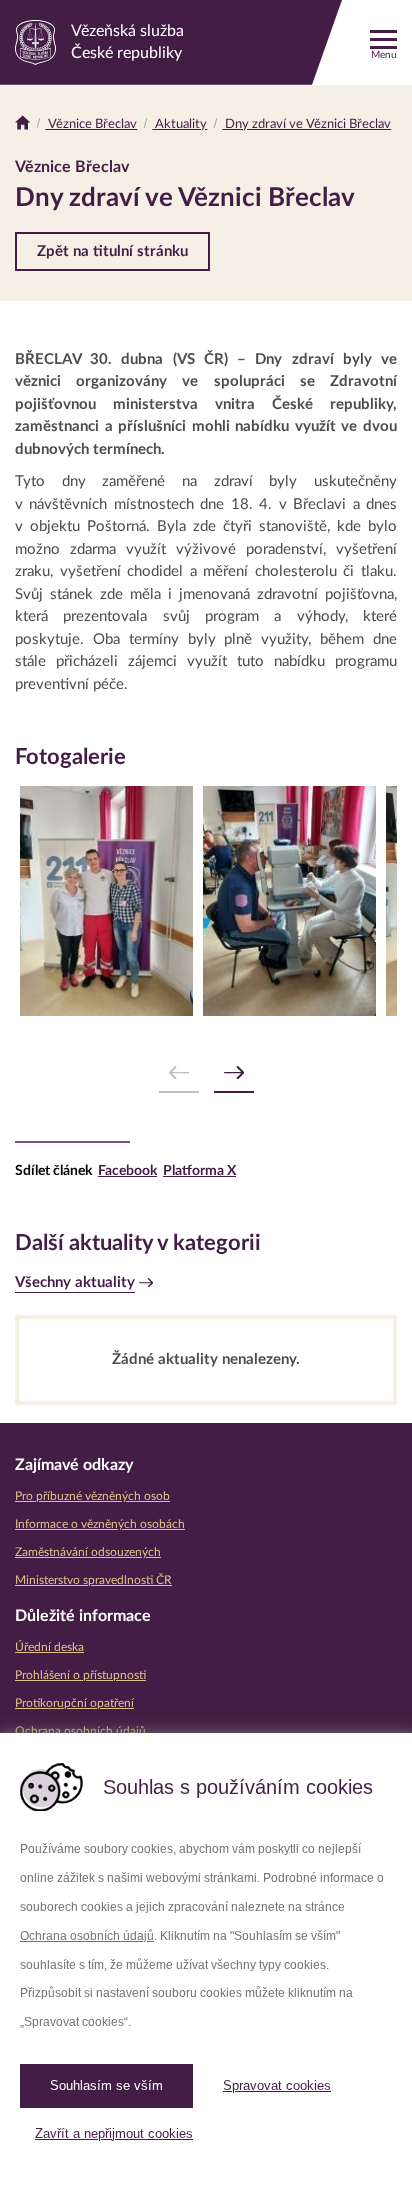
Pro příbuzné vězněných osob (92, 1496)
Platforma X (199, 1171)
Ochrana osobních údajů (87, 1936)
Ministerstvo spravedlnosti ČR (93, 1580)
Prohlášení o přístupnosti (80, 1675)
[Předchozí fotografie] (179, 1073)
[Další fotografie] (234, 1073)
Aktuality (179, 124)
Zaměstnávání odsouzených (88, 1552)
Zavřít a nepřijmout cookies (114, 2133)
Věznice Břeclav (91, 124)
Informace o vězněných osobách (100, 1524)
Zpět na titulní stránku (112, 251)
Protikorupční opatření (74, 1703)
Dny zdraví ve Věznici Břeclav (306, 124)
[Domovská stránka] (22, 124)
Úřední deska (49, 1647)
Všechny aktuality (75, 1282)
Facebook (127, 1171)
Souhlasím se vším (106, 2085)
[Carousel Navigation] (206, 1073)
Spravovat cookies (277, 2085)
